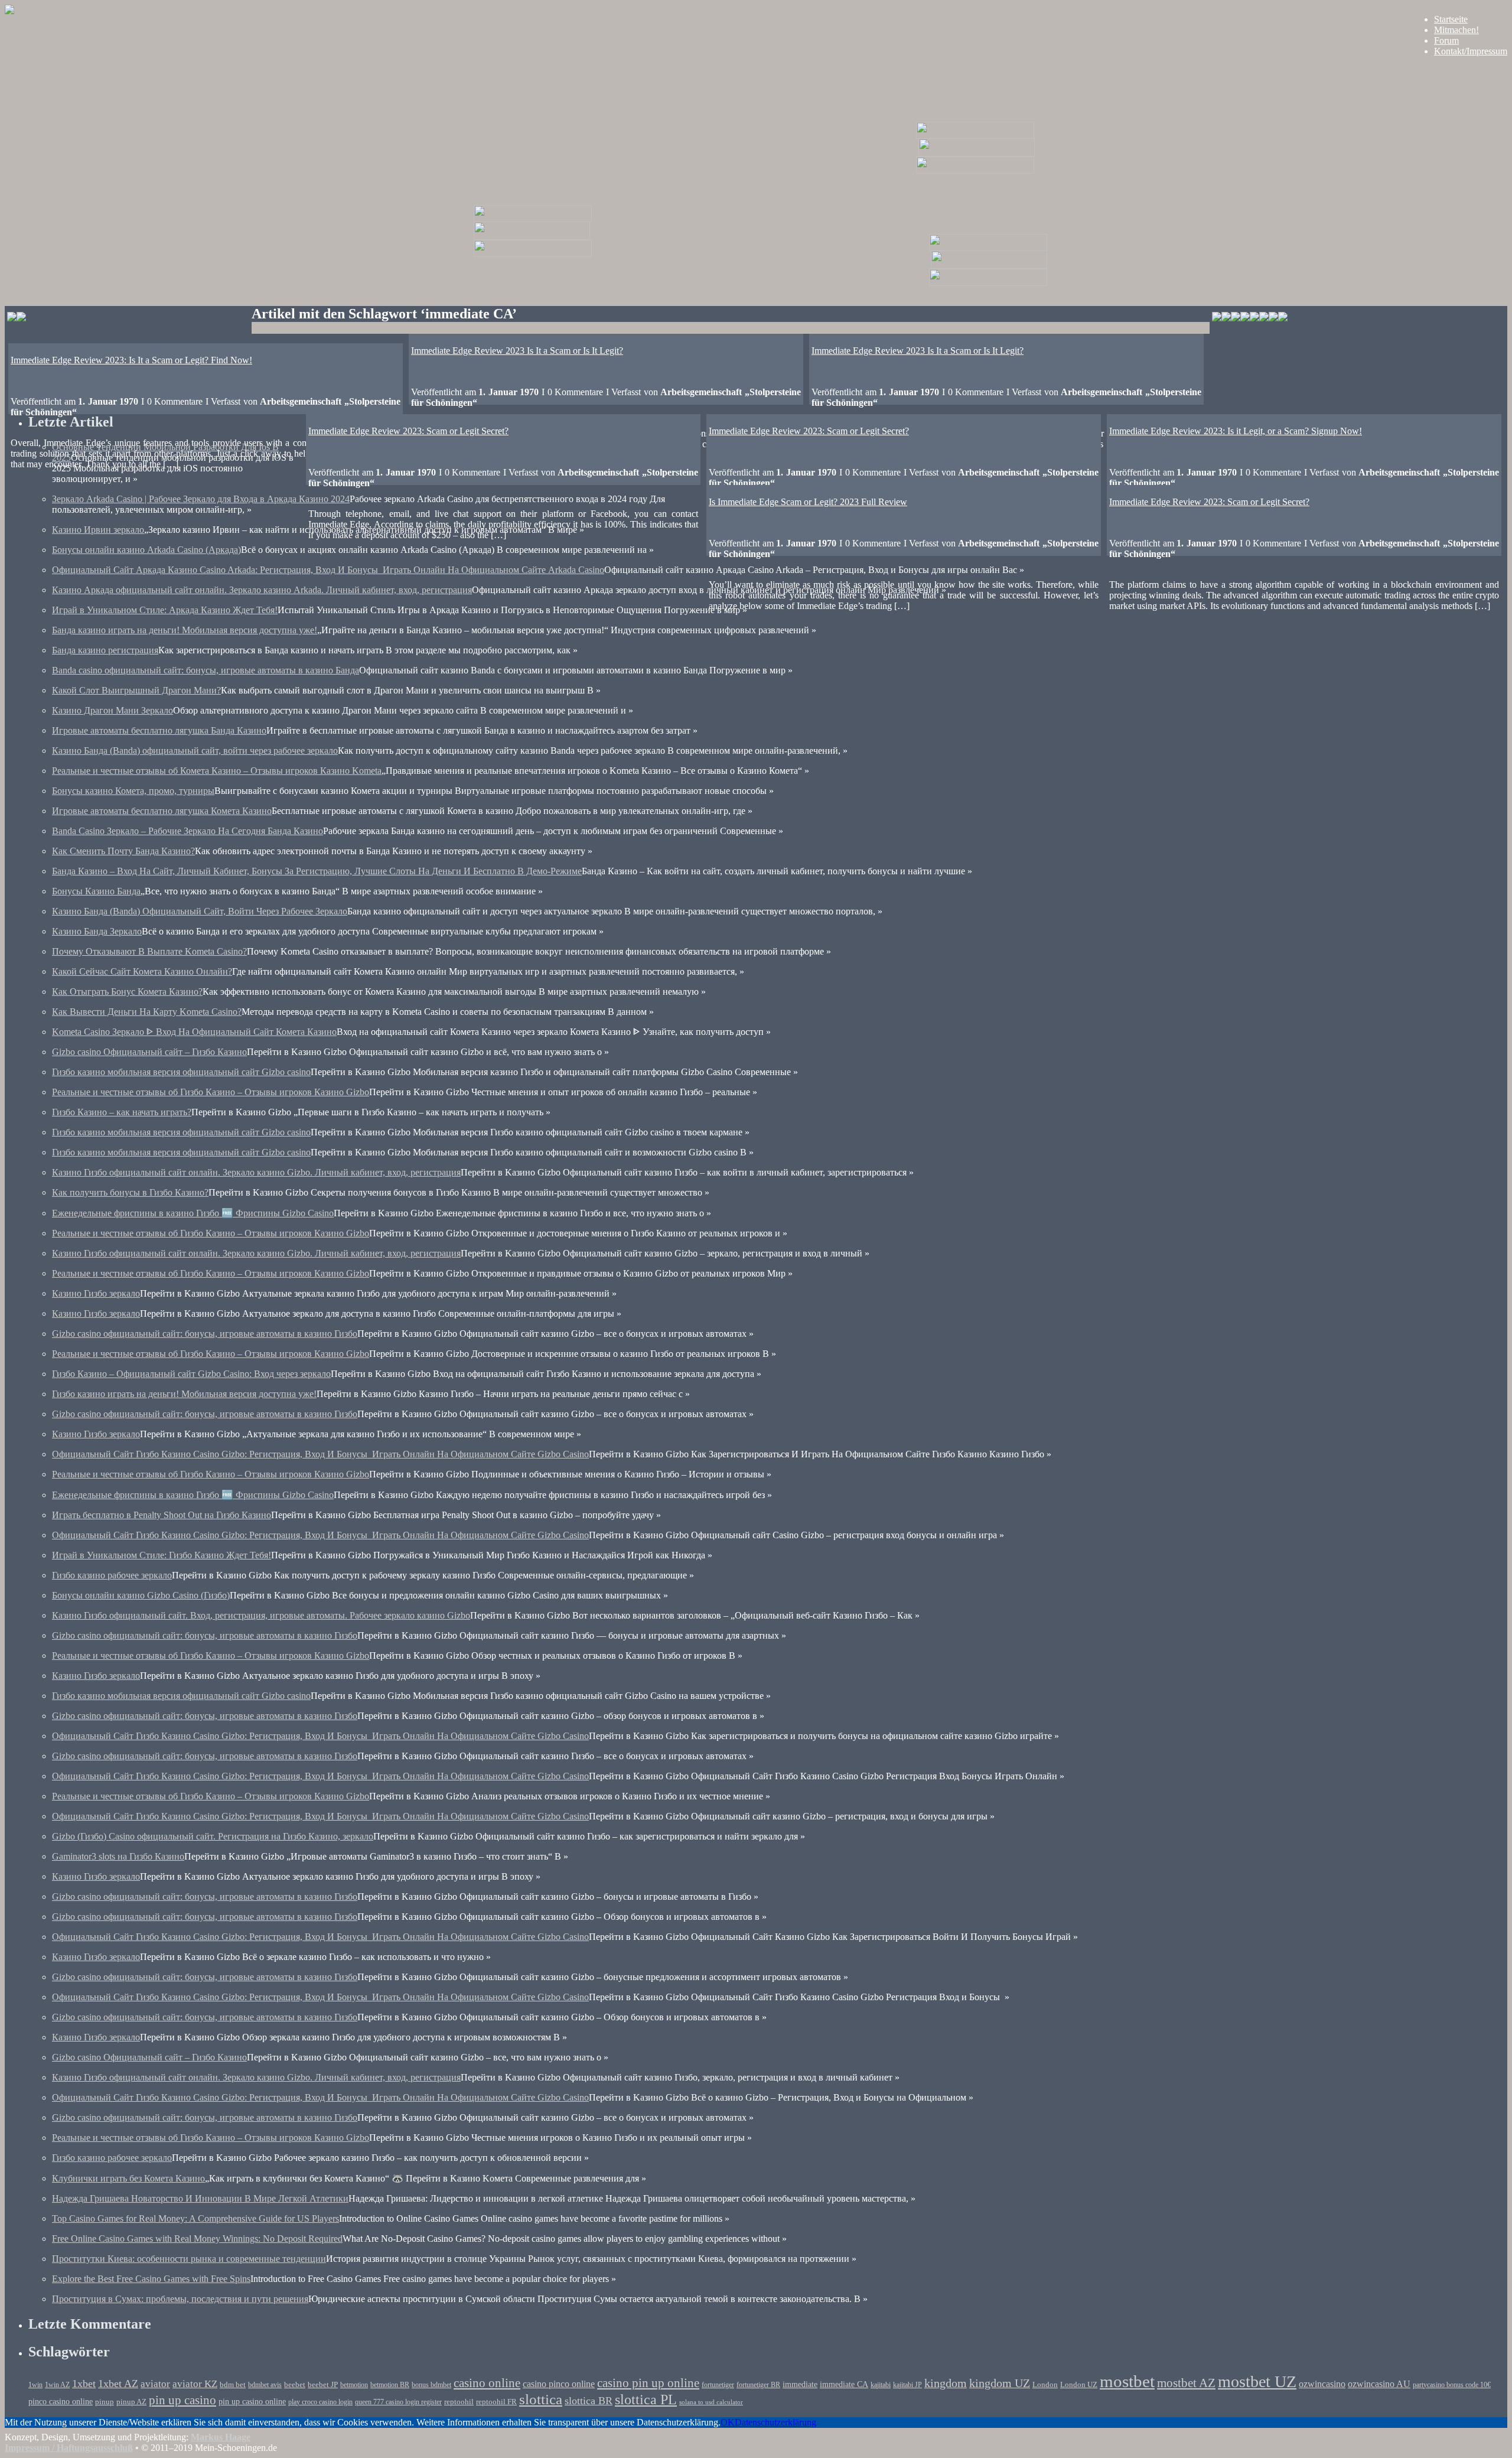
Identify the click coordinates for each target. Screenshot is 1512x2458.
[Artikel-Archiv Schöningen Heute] (977, 153)
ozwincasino (1322, 2384)
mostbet (1127, 2381)
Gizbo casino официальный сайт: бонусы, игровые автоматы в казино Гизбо (205, 1334)
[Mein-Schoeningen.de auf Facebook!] (1226, 318)
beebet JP (323, 2385)
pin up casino (183, 2400)
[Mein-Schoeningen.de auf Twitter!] (1245, 318)
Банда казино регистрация (105, 650)
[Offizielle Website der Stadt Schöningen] (17, 318)
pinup (105, 2402)
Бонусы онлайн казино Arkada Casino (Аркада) (146, 550)
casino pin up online (648, 2383)
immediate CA (844, 2384)
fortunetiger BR (758, 2385)
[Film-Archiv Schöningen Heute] (975, 136)
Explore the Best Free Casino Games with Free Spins (151, 2279)
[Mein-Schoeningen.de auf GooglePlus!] (1264, 318)
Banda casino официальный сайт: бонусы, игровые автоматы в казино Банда (206, 670)
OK (728, 2422)
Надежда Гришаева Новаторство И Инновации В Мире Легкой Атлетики (200, 2198)
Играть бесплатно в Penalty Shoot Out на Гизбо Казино (162, 1515)
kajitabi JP (907, 2385)
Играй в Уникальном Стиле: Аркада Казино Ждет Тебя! (165, 610)
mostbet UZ (1257, 2382)
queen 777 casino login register (398, 2402)
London (1045, 2384)
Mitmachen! (1456, 30)
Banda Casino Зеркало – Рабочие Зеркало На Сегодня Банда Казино (188, 831)
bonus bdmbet (431, 2385)
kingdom (946, 2383)
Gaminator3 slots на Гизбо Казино (118, 1856)
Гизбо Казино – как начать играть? (122, 1112)
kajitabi (881, 2385)
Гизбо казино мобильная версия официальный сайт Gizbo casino (181, 1072)
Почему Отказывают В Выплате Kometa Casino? (149, 951)
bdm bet (233, 2385)
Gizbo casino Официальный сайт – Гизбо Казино (149, 1052)
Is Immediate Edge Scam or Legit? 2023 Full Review (808, 502)
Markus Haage (221, 2437)
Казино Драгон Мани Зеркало (113, 710)
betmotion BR (390, 2385)
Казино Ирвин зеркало (98, 530)
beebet (295, 2385)
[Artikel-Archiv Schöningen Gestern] (532, 237)
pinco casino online (61, 2401)
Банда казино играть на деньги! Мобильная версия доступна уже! (185, 630)
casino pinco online (559, 2384)
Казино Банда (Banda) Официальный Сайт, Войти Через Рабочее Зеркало (200, 911)
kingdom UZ (1000, 2383)
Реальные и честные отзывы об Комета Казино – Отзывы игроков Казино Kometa (217, 771)
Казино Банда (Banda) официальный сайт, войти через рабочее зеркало (195, 751)
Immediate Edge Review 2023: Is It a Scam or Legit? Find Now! (131, 360)
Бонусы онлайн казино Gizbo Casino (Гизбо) (141, 1595)
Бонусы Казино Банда (96, 891)
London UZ (1079, 2384)
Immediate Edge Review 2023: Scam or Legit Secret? (809, 431)
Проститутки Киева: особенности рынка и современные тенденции (189, 2259)
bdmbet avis (265, 2385)
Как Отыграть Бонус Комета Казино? (127, 992)
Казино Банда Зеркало (97, 931)
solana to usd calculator (711, 2402)
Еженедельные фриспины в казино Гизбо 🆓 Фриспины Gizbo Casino (193, 1213)
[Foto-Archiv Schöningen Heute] (975, 170)
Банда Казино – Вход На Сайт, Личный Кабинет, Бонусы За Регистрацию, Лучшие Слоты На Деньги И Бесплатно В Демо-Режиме (317, 871)
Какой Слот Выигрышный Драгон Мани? (136, 690)
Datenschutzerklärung (775, 2422)
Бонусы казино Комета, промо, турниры (133, 791)
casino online (487, 2383)
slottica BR (589, 2401)
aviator (155, 2384)
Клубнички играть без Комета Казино (128, 2178)
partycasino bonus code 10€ (1452, 2385)
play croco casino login (320, 2402)
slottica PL (646, 2400)
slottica (541, 2399)
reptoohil (459, 2402)
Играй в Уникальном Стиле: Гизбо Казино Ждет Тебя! (162, 1555)
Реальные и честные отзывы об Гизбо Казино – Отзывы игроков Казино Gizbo (211, 1092)
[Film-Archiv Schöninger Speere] (988, 248)
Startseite (1451, 19)
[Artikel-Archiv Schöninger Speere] (989, 266)
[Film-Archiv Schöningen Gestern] (533, 219)
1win (35, 2385)
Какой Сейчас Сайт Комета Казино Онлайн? (142, 971)
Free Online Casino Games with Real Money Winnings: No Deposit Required (197, 2239)
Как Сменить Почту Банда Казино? (123, 851)
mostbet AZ (1186, 2383)
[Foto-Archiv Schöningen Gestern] (533, 254)
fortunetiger (718, 2385)
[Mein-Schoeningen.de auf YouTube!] (1283, 318)
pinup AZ (131, 2402)
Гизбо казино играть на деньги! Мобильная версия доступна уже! (184, 1394)
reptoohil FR (496, 2402)
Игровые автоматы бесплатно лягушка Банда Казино (159, 730)
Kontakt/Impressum (1471, 51)
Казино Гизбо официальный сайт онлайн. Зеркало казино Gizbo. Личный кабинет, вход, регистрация (256, 1172)
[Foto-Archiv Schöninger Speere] (988, 283)
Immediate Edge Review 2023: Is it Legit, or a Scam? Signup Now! (1236, 431)
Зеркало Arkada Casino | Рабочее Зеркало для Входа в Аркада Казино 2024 (201, 499)
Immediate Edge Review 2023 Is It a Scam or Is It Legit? (918, 351)
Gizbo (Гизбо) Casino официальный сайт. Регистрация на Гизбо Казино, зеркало (213, 1836)
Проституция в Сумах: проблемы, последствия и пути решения (180, 2299)
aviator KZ (195, 2384)
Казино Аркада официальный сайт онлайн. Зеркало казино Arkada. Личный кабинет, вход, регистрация (262, 590)
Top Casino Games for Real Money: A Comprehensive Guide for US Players (195, 2218)
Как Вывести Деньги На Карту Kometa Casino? (147, 1012)
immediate (800, 2384)
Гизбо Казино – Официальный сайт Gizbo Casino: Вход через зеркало (191, 1374)
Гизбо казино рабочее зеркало (112, 1575)
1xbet (84, 2384)
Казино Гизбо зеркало (96, 1293)
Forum (1446, 40)
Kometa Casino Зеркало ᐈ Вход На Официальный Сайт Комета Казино (194, 1032)
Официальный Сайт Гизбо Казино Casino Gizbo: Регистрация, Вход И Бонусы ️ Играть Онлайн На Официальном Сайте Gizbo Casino (320, 1454)
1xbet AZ (118, 2384)
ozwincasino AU (1379, 2384)
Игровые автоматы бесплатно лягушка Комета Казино (162, 811)
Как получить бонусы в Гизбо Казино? (130, 1192)
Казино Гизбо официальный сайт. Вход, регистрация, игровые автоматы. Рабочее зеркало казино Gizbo (261, 1615)
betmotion (354, 2385)
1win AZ (57, 2385)
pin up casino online (252, 2401)
